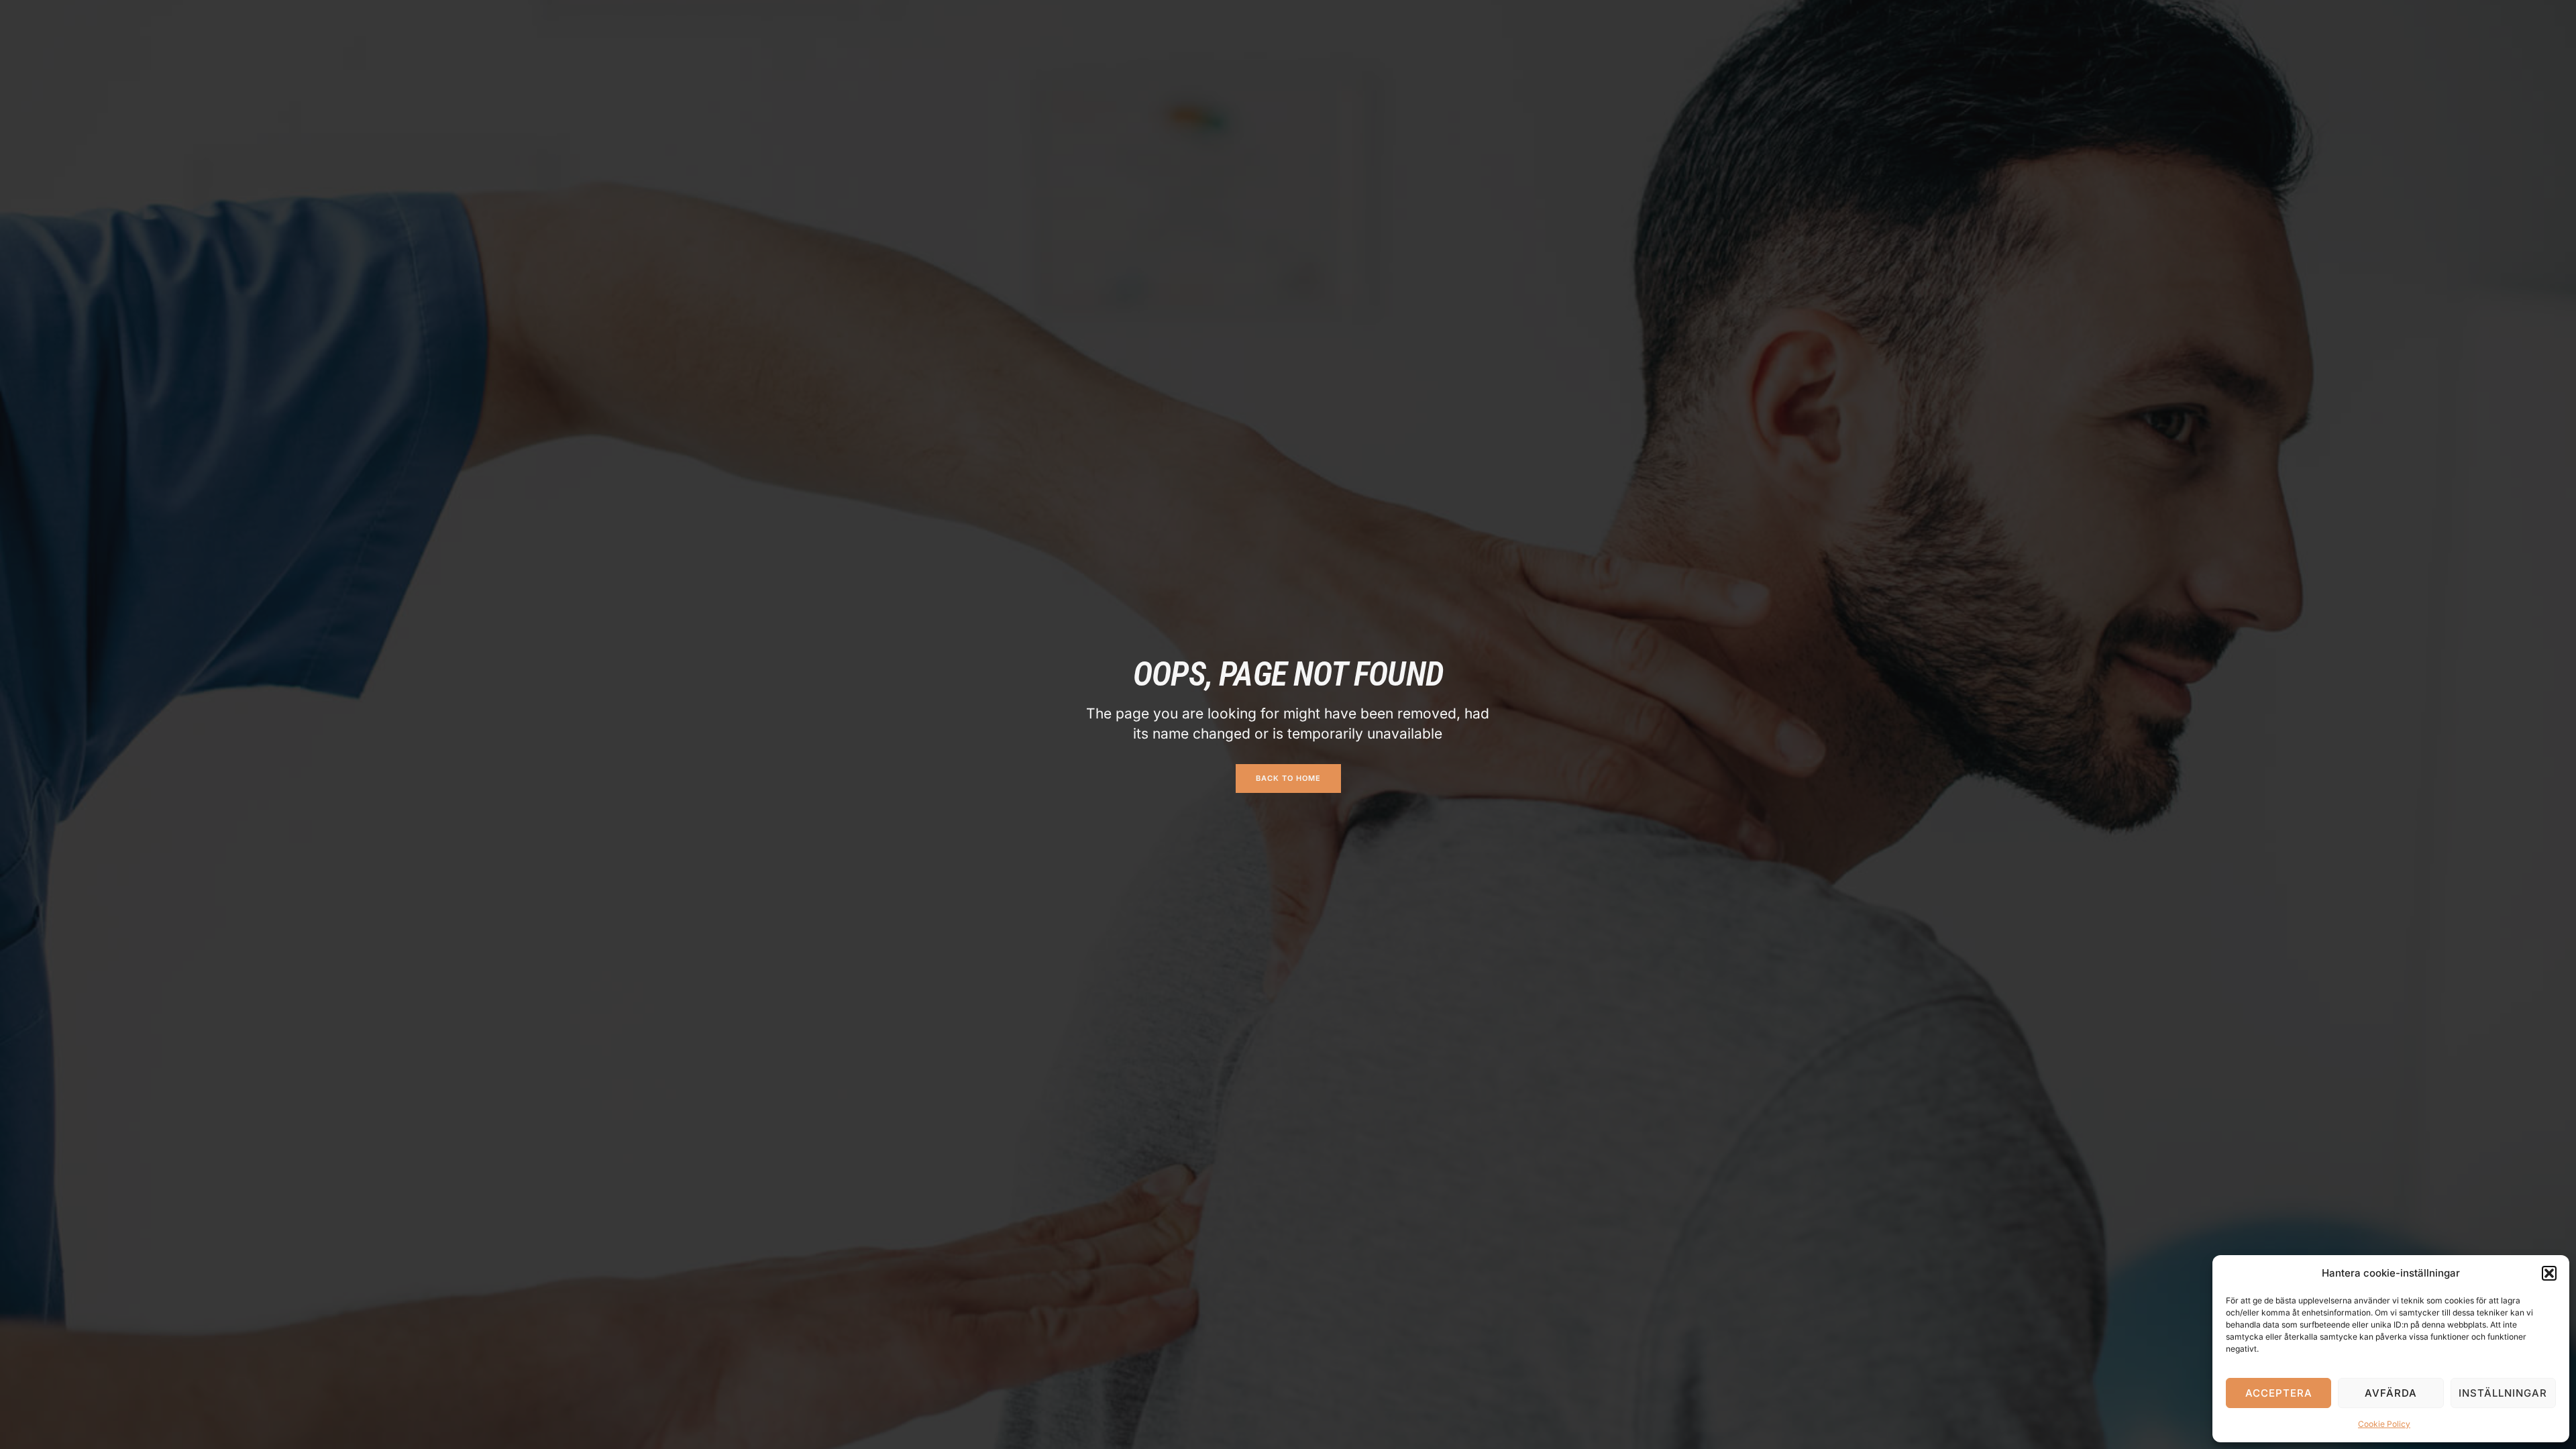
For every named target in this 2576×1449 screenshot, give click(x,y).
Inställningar (2503, 1393)
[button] (2549, 1273)
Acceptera (2279, 1393)
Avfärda (2391, 1393)
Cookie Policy (2384, 1424)
